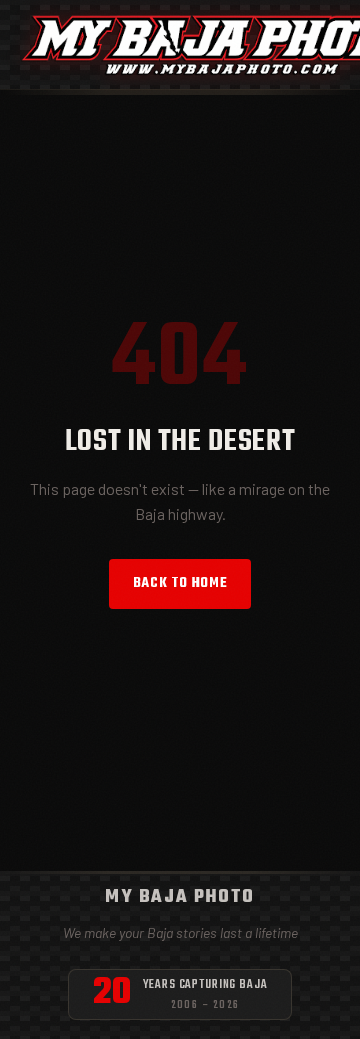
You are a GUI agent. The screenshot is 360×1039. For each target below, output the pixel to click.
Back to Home (180, 583)
